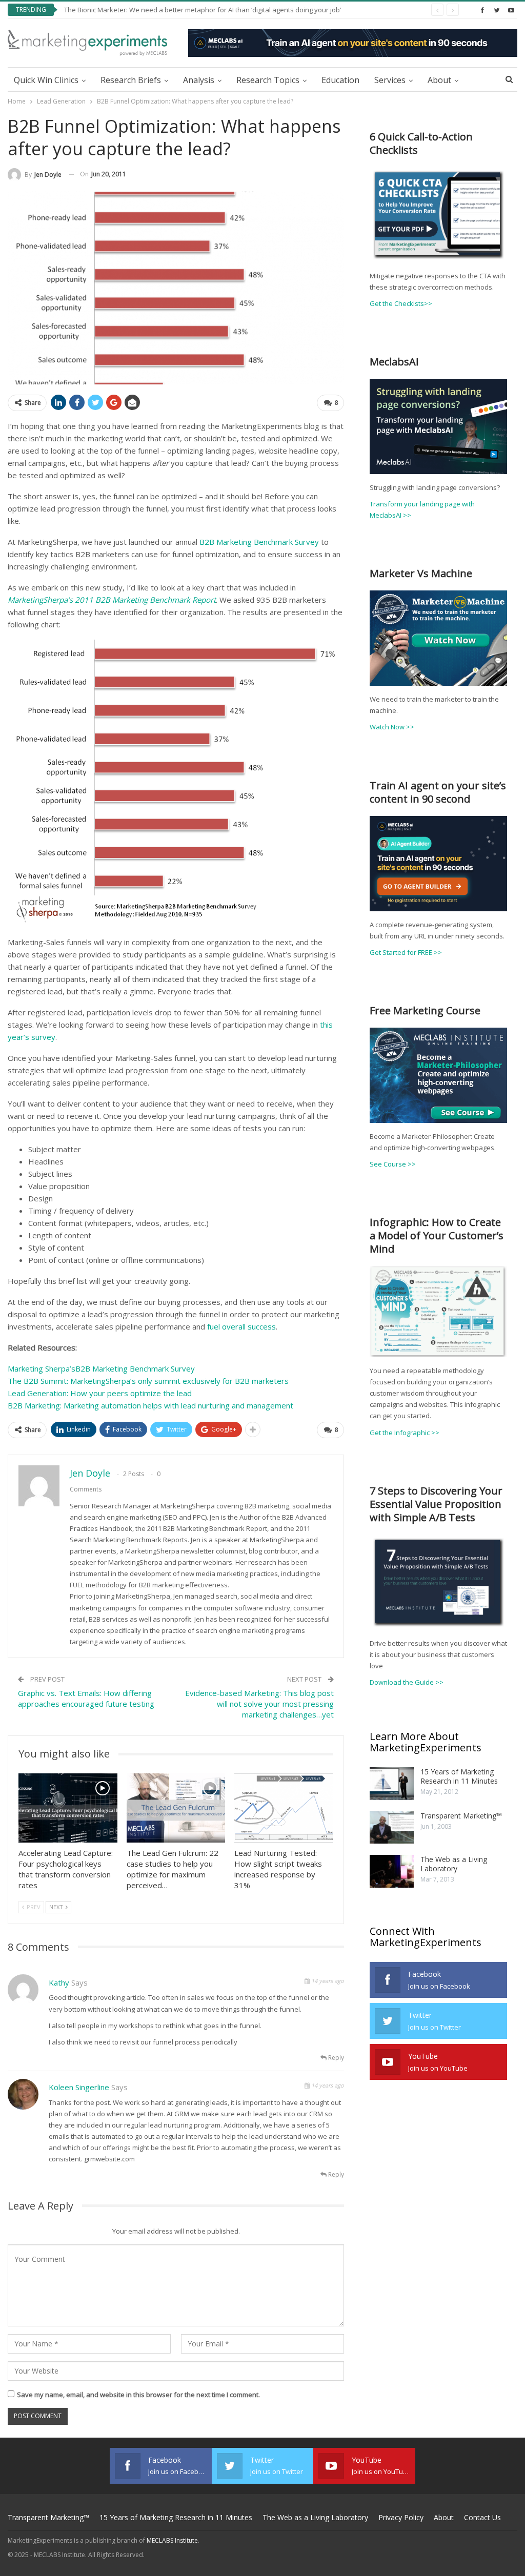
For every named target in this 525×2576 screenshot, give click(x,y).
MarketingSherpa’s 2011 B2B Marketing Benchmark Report (112, 600)
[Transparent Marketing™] (392, 1828)
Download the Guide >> (407, 1682)
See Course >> (393, 1164)
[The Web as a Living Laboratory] (392, 1871)
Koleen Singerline (79, 2087)
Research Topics (268, 80)
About (439, 80)
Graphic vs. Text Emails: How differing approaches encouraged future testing (86, 1698)
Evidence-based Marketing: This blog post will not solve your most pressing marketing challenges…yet (259, 1704)
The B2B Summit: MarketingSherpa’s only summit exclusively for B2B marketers (148, 1381)
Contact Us (482, 2517)
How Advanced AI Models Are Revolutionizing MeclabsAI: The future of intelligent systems (203, 10)
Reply (335, 2058)
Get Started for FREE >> (406, 952)
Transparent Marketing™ (461, 1816)
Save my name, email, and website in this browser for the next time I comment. (138, 2395)
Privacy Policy (401, 2517)
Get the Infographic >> (405, 1433)
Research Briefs (131, 80)
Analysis (199, 80)
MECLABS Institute (172, 2540)
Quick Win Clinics (46, 80)
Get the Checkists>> (401, 303)
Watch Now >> (392, 727)
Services (390, 80)
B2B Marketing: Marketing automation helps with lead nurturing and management (150, 1405)
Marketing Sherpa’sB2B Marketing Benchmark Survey (101, 1368)
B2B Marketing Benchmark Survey (259, 542)
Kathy (59, 1982)
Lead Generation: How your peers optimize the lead (100, 1393)
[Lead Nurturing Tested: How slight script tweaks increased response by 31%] (284, 1808)
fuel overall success (241, 1326)
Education (340, 80)
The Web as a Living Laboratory (454, 1864)
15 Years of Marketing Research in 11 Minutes (459, 1776)
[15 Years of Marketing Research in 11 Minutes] (392, 1784)
